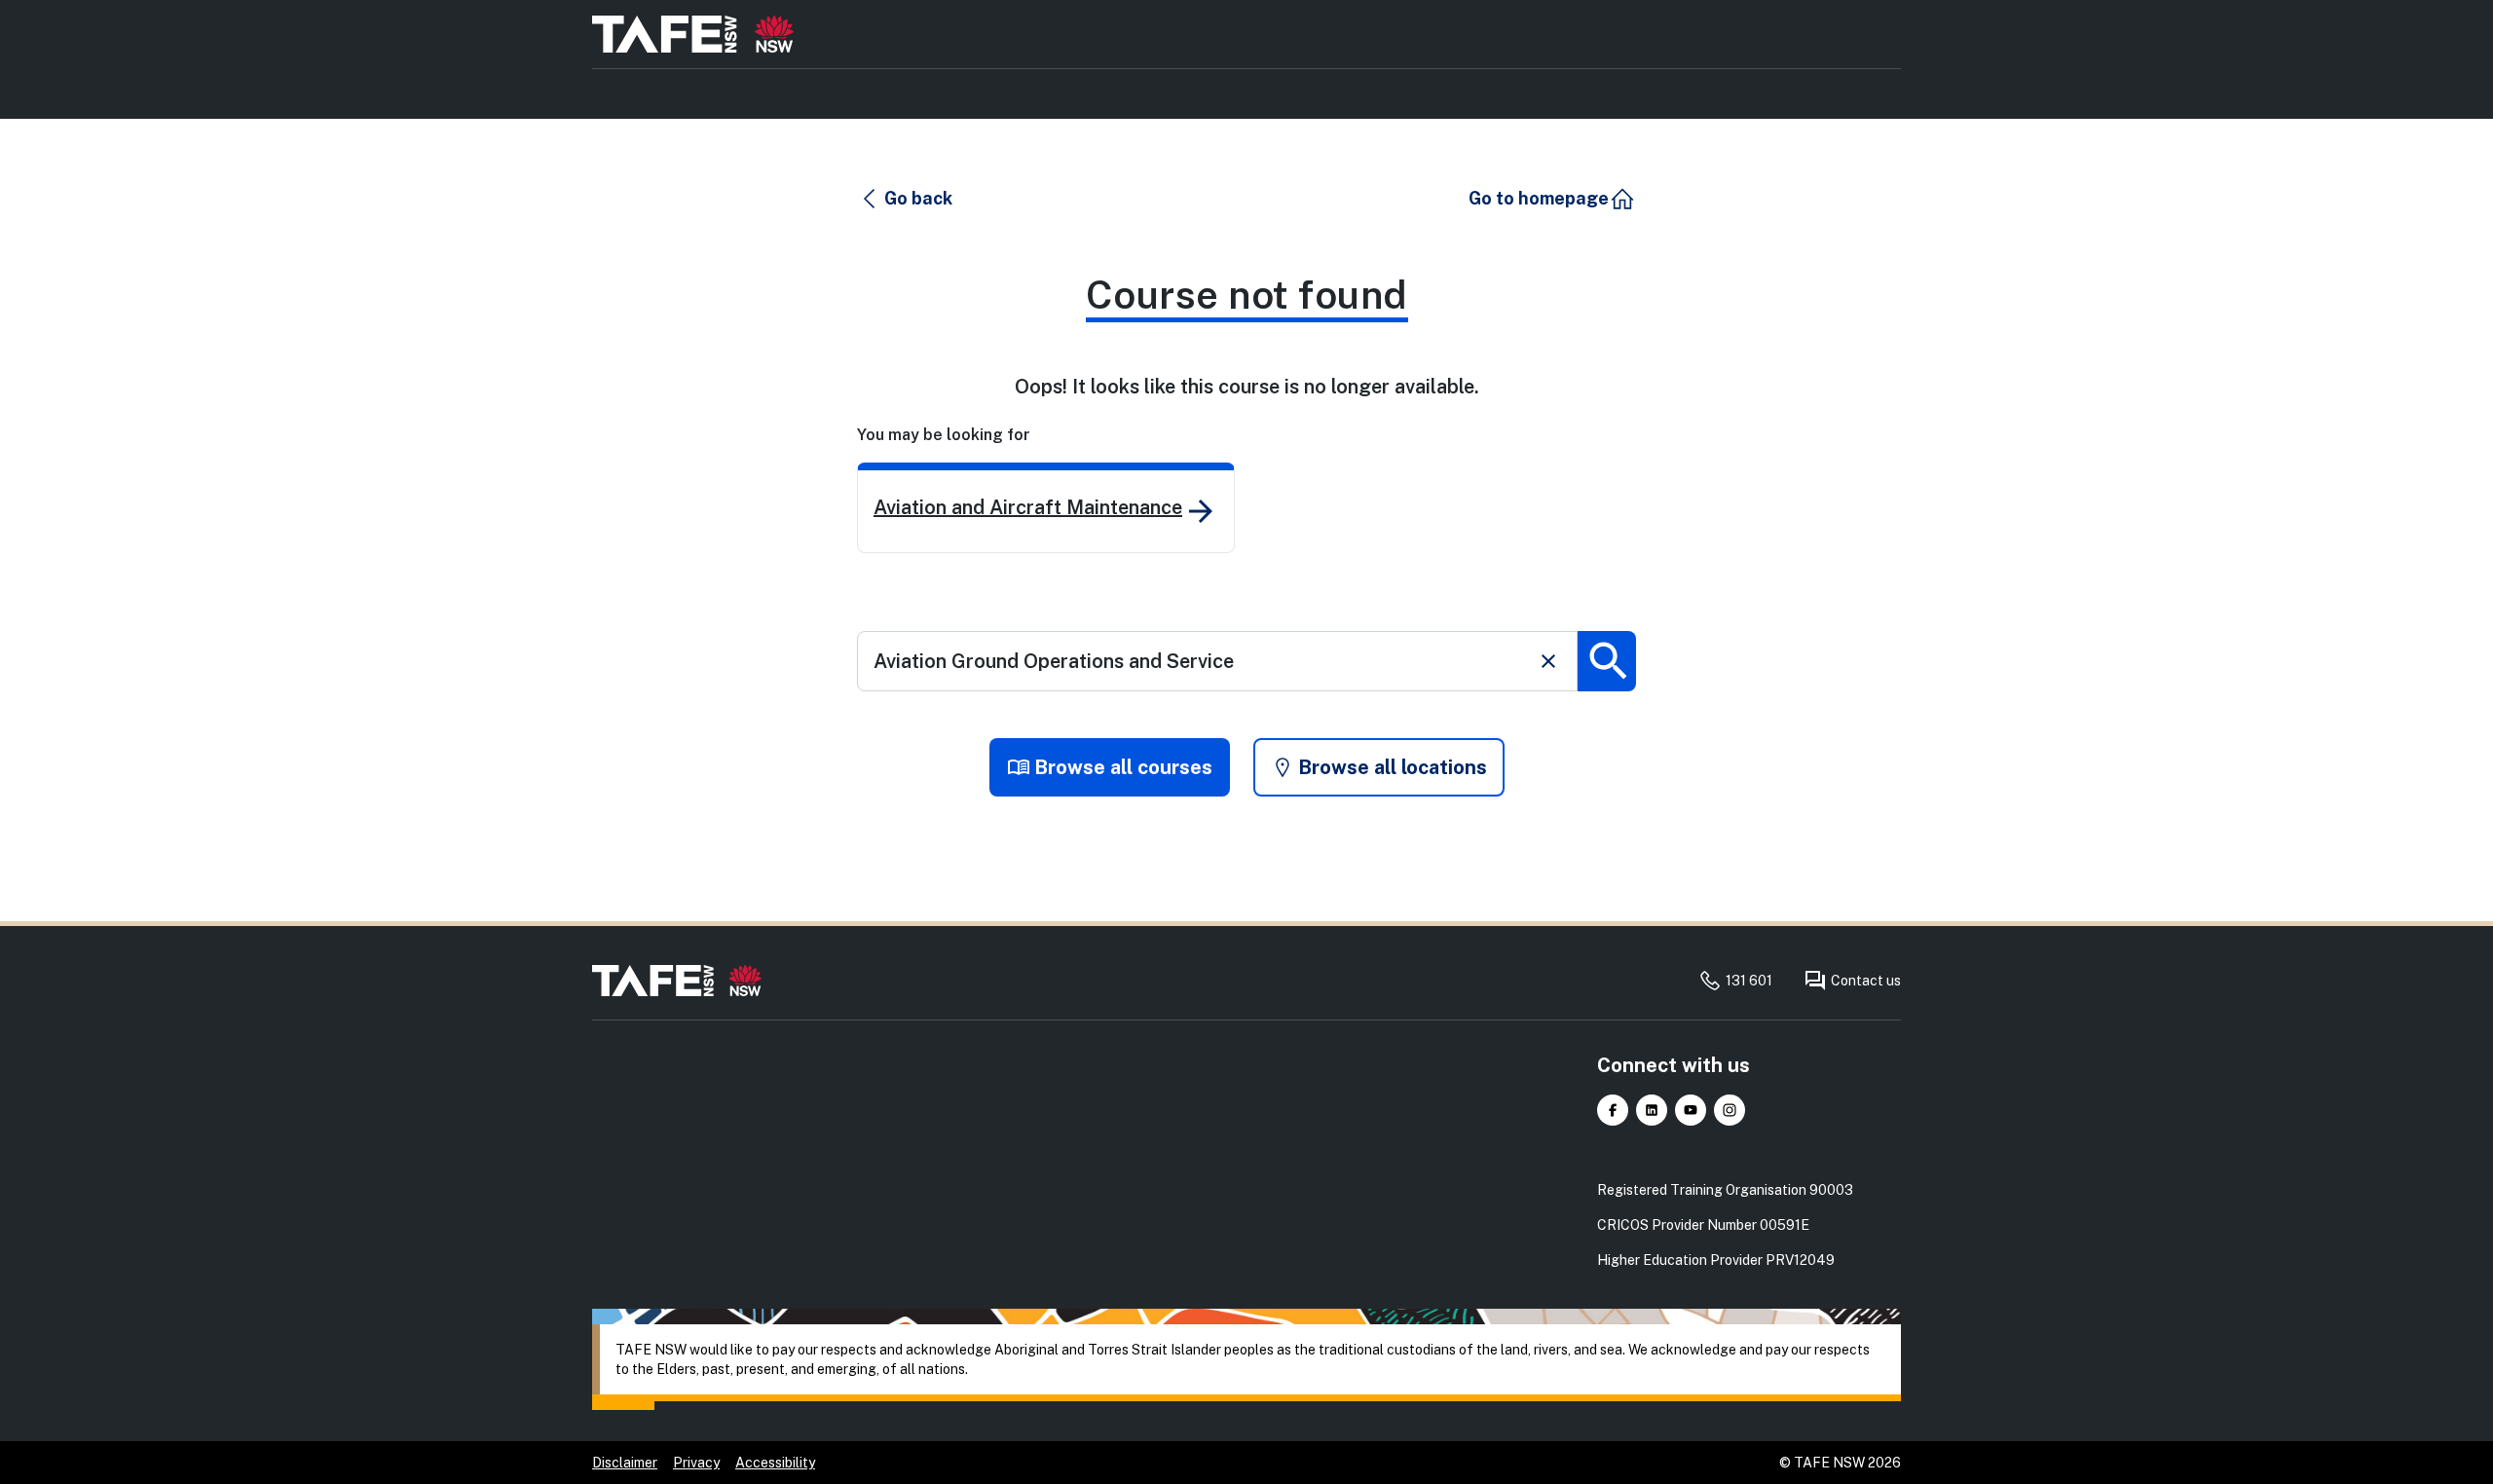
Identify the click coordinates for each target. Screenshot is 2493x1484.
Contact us (1866, 981)
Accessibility (775, 1463)
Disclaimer (625, 1463)
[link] (1046, 508)
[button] (906, 199)
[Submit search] (1607, 661)
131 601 (1749, 981)
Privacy (696, 1463)
